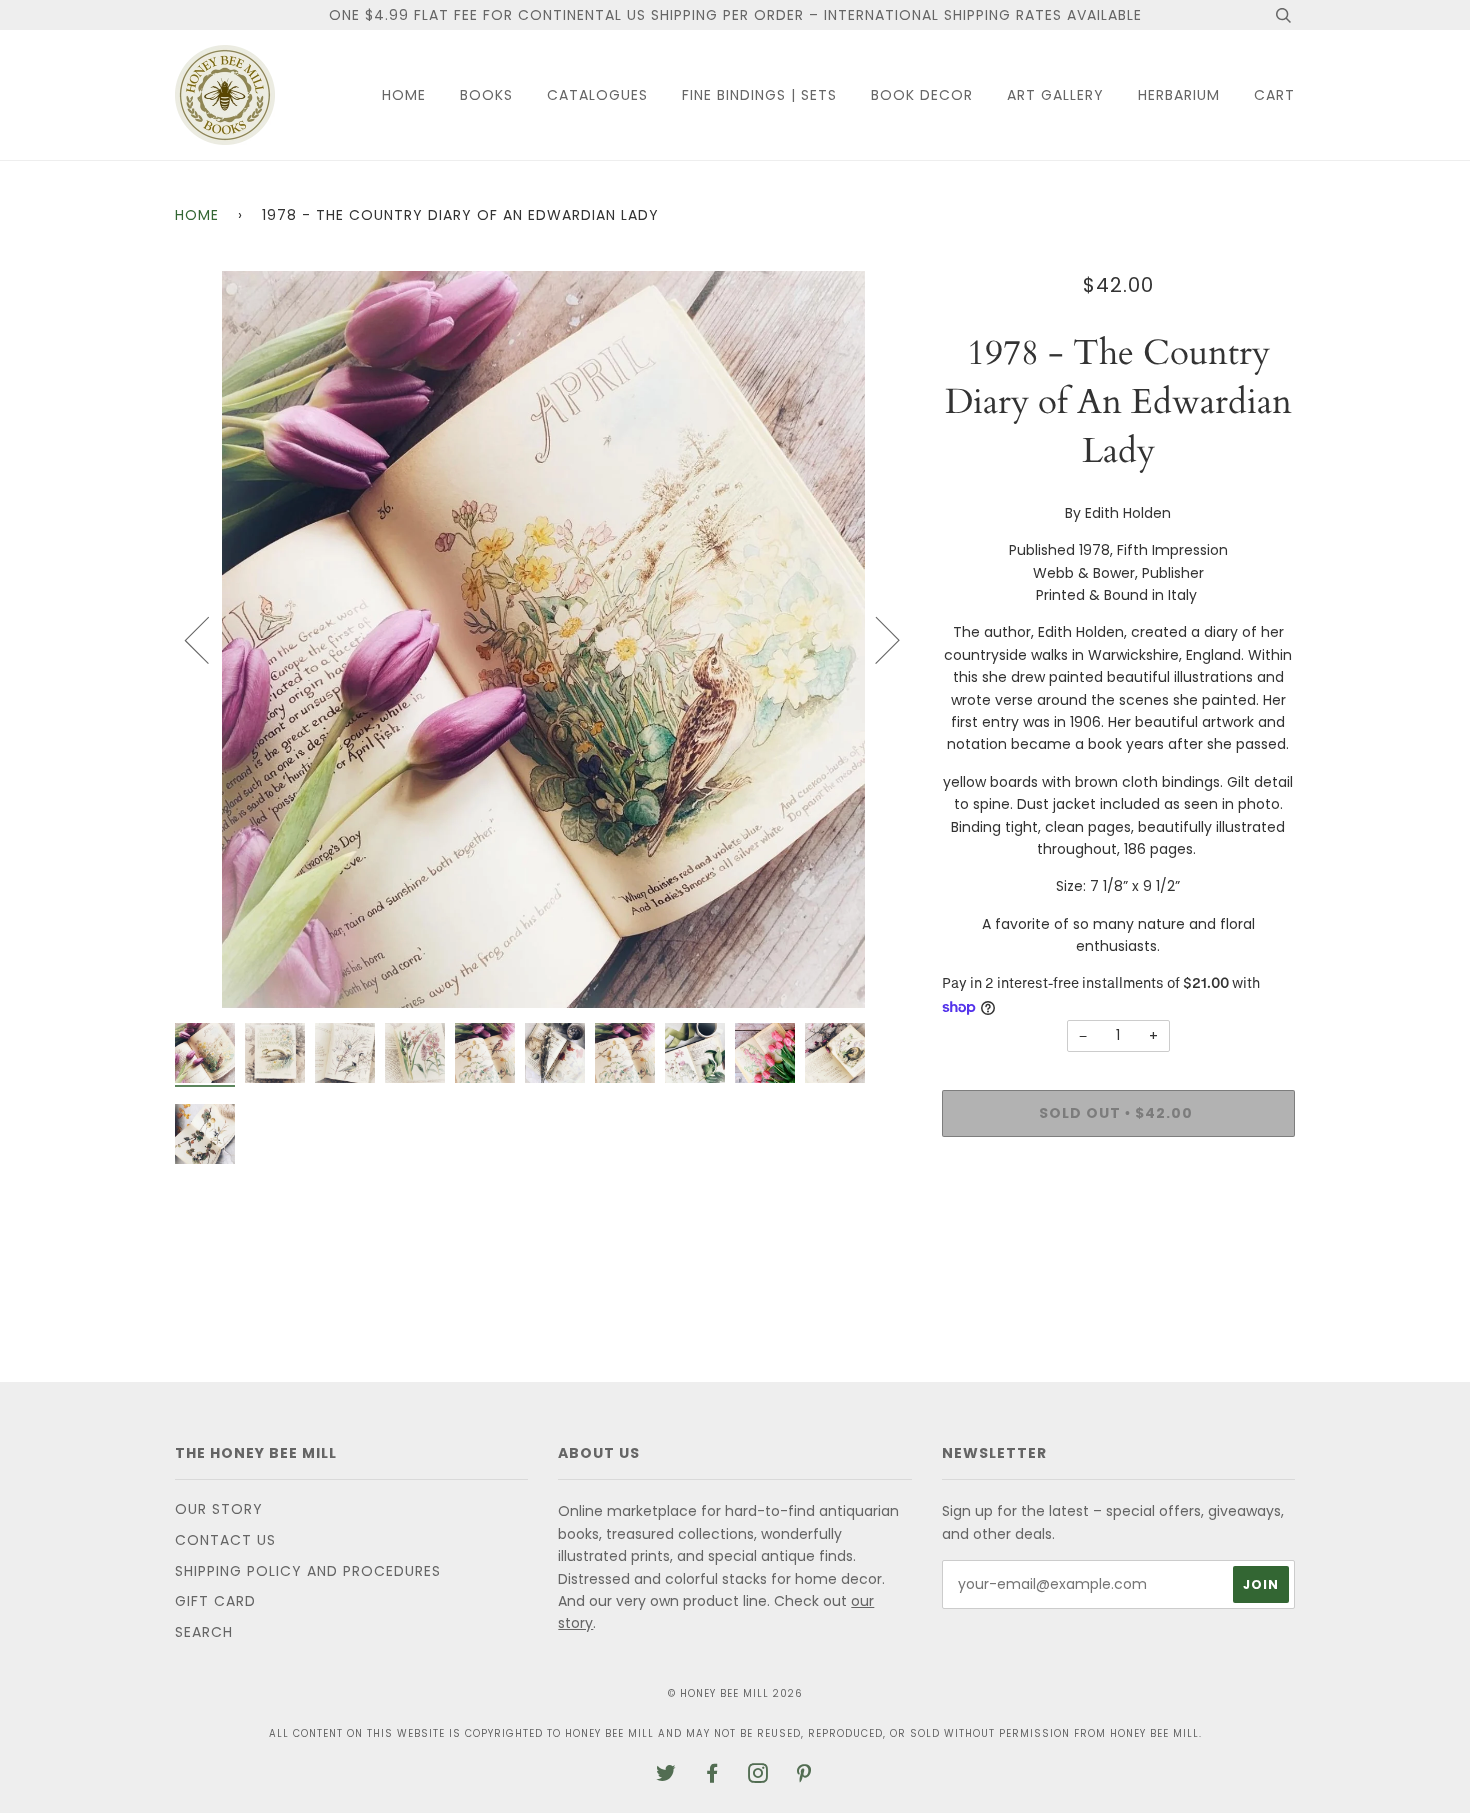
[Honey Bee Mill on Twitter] (666, 1776)
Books (486, 95)
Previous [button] (209, 639)
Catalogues (597, 95)
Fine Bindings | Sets (759, 95)
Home (404, 95)
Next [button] (875, 639)
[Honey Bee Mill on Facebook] (712, 1776)
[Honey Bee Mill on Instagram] (758, 1776)
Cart (1274, 95)
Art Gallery (1055, 95)
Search (204, 1632)
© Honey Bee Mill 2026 (735, 1693)
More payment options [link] (1118, 1221)
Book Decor (922, 95)
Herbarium (1179, 95)
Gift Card (215, 1601)
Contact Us (225, 1540)
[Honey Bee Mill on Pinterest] (804, 1776)
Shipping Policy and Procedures (308, 1571)
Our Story (219, 1509)
